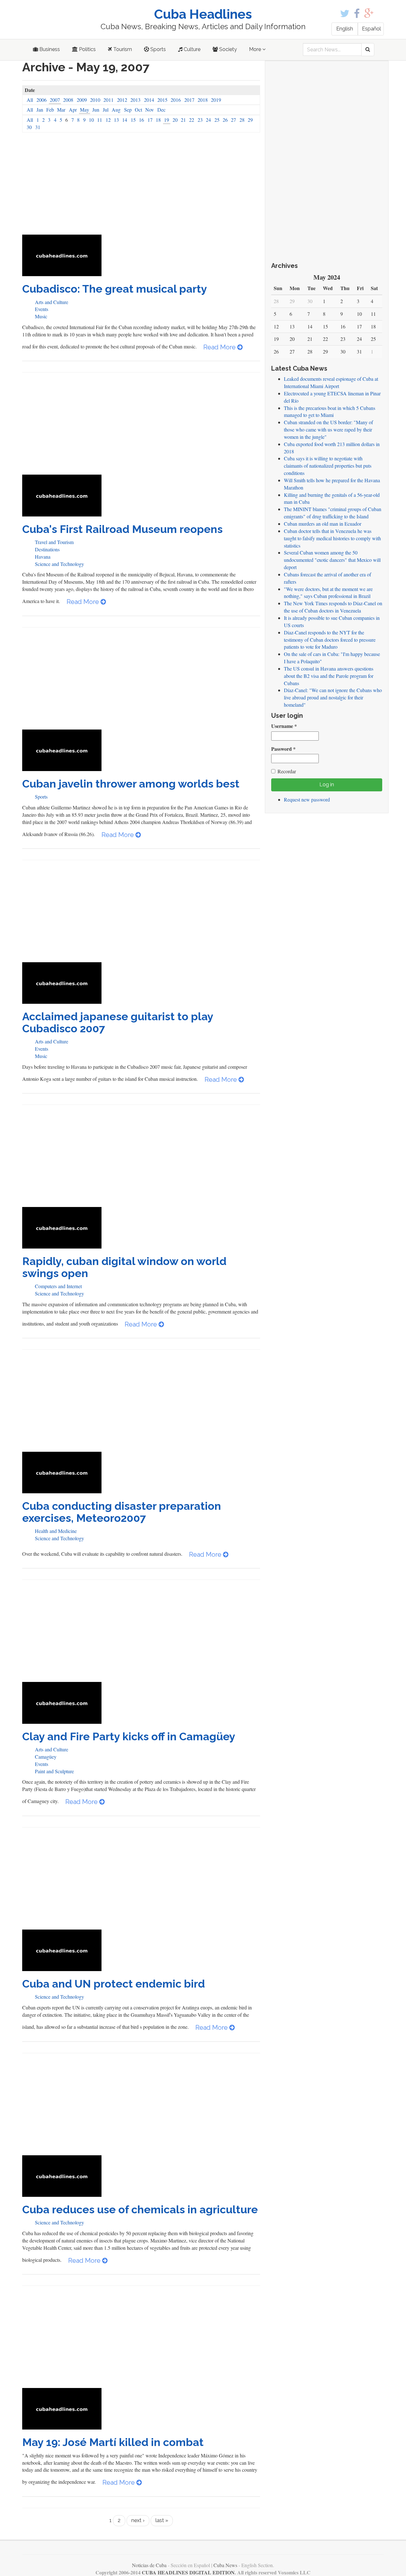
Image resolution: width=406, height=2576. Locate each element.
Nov (150, 110)
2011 (108, 100)
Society (227, 49)
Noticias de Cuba (149, 2565)
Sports (157, 49)
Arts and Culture (52, 302)
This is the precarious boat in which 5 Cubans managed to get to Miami (330, 412)
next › (138, 2520)
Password (283, 749)
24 (208, 120)
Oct (138, 110)
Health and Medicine (56, 1531)
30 (29, 127)
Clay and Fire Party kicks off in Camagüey (129, 1736)
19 (167, 120)
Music (41, 316)
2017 (189, 100)
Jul (106, 110)
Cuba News (225, 2565)
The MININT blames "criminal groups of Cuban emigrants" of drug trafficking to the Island (333, 513)
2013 (135, 100)
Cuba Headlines (203, 14)
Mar (61, 110)
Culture (191, 49)
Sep (128, 110)
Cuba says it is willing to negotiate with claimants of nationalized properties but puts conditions (328, 466)
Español (371, 29)
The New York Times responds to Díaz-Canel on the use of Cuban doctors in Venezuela (333, 607)
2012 (122, 100)
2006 (42, 100)
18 (158, 120)
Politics (87, 49)
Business (49, 49)
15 (133, 120)
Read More (220, 347)
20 (175, 120)
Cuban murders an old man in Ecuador (323, 524)
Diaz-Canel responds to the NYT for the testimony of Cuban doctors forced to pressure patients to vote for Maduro (330, 640)
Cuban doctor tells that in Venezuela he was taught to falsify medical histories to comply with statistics (332, 538)
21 (183, 120)
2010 (95, 100)
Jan (40, 110)
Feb (50, 110)
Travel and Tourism (54, 542)
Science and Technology (59, 564)
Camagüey (46, 1757)
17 (150, 120)
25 (217, 120)
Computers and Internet (58, 1286)
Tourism (122, 49)
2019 (216, 100)
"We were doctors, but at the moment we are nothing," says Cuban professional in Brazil (328, 593)
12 (108, 120)
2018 (203, 100)
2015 (162, 100)
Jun (96, 110)
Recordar (287, 771)
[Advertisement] (141, 187)
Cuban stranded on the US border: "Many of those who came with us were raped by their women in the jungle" (328, 429)
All (30, 100)
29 (250, 120)
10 (91, 120)
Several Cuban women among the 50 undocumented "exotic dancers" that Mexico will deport (332, 560)
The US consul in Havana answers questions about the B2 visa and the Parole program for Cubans (329, 676)
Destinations (47, 549)
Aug (116, 110)
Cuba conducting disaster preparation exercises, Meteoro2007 (122, 1512)
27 (233, 120)
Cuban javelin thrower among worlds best (131, 784)
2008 (68, 100)
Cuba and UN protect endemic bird (114, 1984)
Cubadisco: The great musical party (115, 289)
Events (42, 309)
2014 (149, 100)
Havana (43, 557)
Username (284, 726)
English (345, 29)
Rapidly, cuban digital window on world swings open (124, 1267)
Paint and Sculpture (54, 1771)
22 (192, 120)
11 (100, 120)
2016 (176, 100)
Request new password (307, 799)
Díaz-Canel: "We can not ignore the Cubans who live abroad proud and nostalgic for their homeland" (333, 697)
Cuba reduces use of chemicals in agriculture (140, 2209)
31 (38, 127)
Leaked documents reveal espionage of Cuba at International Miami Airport (331, 382)
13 (116, 120)
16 (141, 120)
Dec (161, 110)
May (85, 110)
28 (242, 120)
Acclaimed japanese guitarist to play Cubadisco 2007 (118, 1022)
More (256, 49)
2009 (82, 100)
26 (225, 120)
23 (200, 120)
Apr (73, 110)
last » (162, 2520)
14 (125, 120)
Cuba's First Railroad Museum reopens (122, 529)
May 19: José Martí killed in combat (113, 2442)
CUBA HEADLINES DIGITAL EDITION (188, 2572)
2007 (55, 100)
